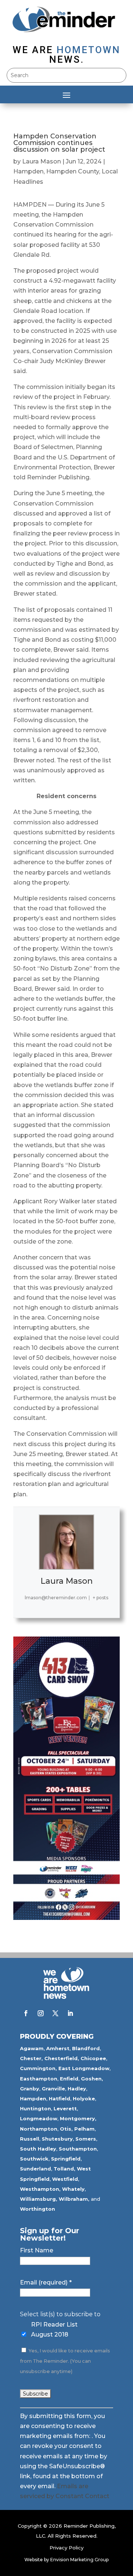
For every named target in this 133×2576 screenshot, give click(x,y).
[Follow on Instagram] (41, 2013)
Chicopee (93, 2058)
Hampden (28, 171)
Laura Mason (42, 161)
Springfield (66, 2159)
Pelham (84, 2129)
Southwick (34, 2159)
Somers (86, 2139)
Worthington (37, 2209)
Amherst (58, 2048)
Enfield (69, 2079)
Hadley (77, 2089)
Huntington (35, 2108)
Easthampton (39, 2079)
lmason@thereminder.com (56, 1598)
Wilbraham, (74, 2199)
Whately (73, 2189)
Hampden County (73, 171)
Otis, (66, 2129)
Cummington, (38, 2068)
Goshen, (92, 2079)
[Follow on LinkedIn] (70, 2013)
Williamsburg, (39, 2199)
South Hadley (38, 2149)
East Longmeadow (84, 2068)
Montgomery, (78, 2118)
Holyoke (84, 2099)
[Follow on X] (55, 2013)
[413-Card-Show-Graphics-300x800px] (66, 1918)
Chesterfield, (62, 2058)
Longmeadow (39, 2118)
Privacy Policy (66, 2548)
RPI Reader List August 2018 (54, 2330)
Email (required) (46, 2282)
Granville (53, 2089)
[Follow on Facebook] (26, 2013)
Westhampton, (40, 2189)
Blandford (86, 2048)
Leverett (65, 2108)
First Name (37, 2250)
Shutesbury (57, 2139)
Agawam (32, 2048)
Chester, (31, 2058)
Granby (30, 2089)
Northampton (39, 2129)
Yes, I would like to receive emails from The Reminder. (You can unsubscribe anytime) (65, 2361)
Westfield (65, 2179)
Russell (30, 2139)
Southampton (78, 2149)
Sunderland (35, 2169)
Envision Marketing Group (79, 2560)
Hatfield (59, 2099)
